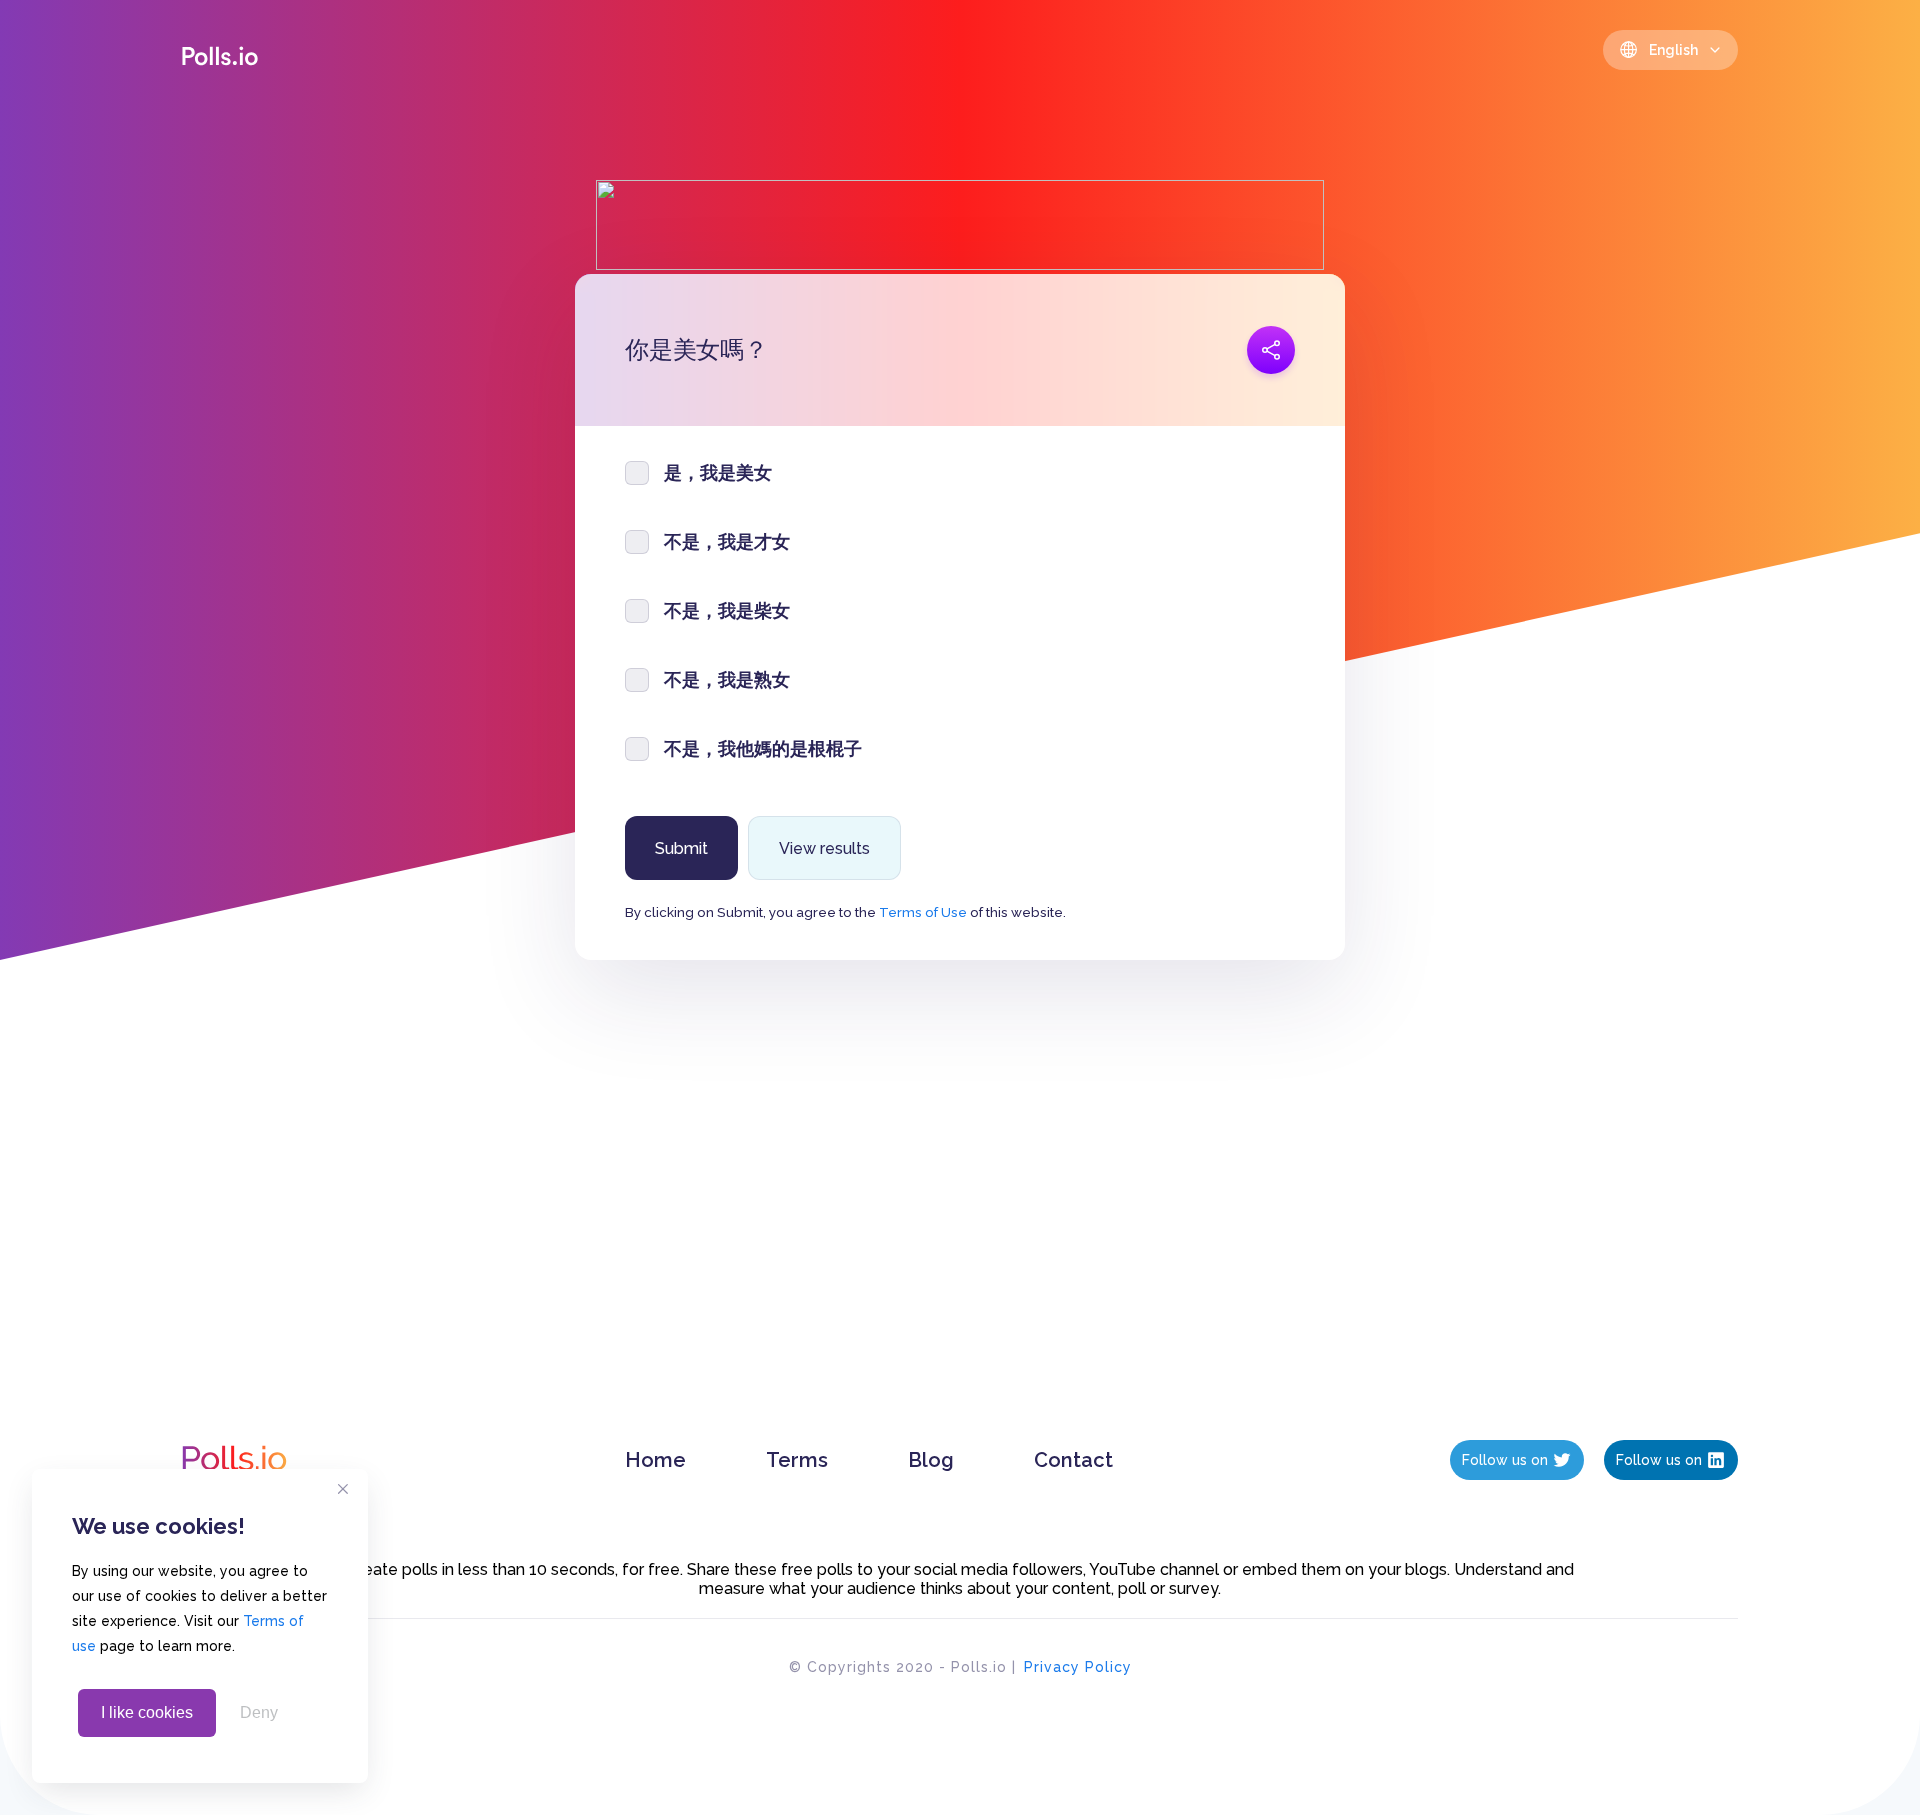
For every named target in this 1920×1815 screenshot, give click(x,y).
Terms (797, 1460)
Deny (259, 1712)
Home (655, 1460)
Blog (931, 1460)
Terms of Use (923, 912)
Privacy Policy (1078, 1667)
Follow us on (1505, 1460)
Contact (1073, 1460)
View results (824, 848)
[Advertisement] (960, 1220)
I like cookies (147, 1712)
